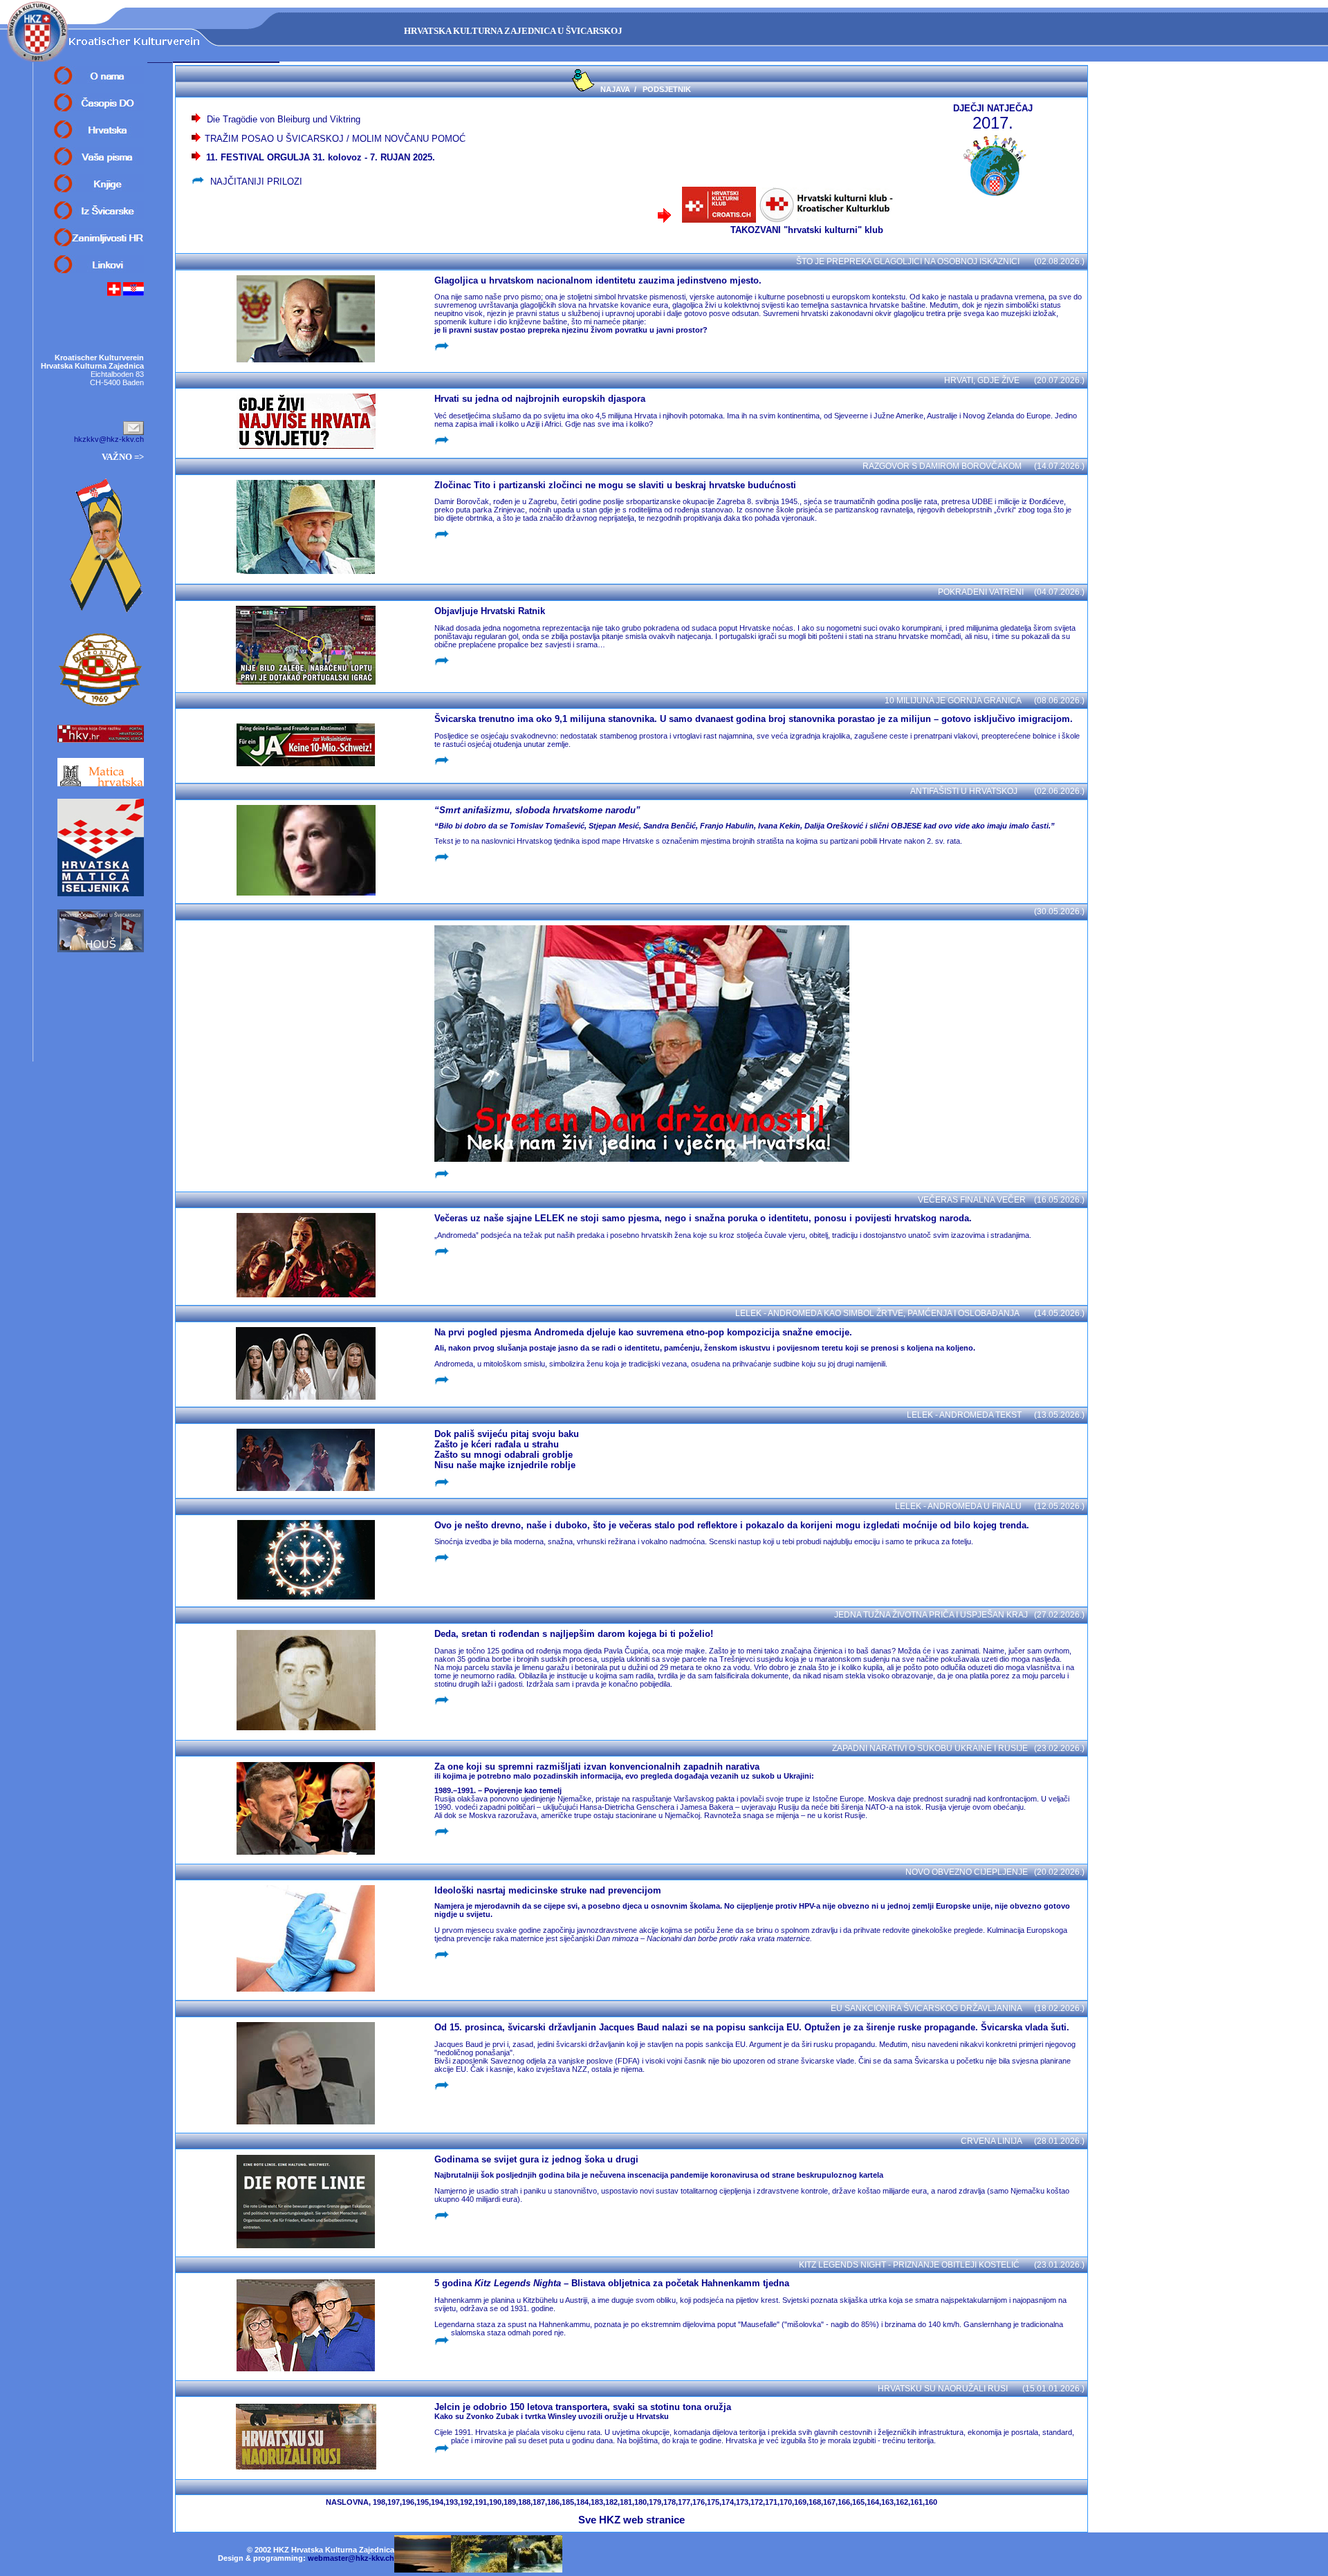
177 (684, 2502)
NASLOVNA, (348, 2502)
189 (510, 2502)
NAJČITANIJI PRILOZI (256, 182)
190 (495, 2502)
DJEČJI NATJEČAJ (993, 108)
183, (598, 2502)
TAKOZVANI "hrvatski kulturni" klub (814, 230)
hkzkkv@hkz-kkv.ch (109, 439)
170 (786, 2502)
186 (553, 2502)
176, (700, 2502)
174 (728, 2502)
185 (568, 2502)
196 (408, 2502)
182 (611, 2502)
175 (713, 2502)
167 (829, 2502)
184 (582, 2502)
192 (466, 2502)
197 (394, 2502)
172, (758, 2502)
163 (887, 2502)
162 (902, 2502)
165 (858, 2502)
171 (771, 2502)
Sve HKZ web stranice (631, 2520)
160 (931, 2502)
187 (539, 2502)
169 (800, 2502)
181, (627, 2502)
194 (437, 2502)
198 (379, 2502)
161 (916, 2502)
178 (670, 2502)
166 (844, 2502)
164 (873, 2502)
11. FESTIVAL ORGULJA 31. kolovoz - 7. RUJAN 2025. (318, 157)
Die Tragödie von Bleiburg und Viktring (284, 119)
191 (481, 2502)
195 (423, 2502)
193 (452, 2502)
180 (640, 2502)
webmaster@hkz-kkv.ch (351, 2558)
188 (524, 2502)
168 (815, 2502)
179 (655, 2502)
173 (742, 2502)
